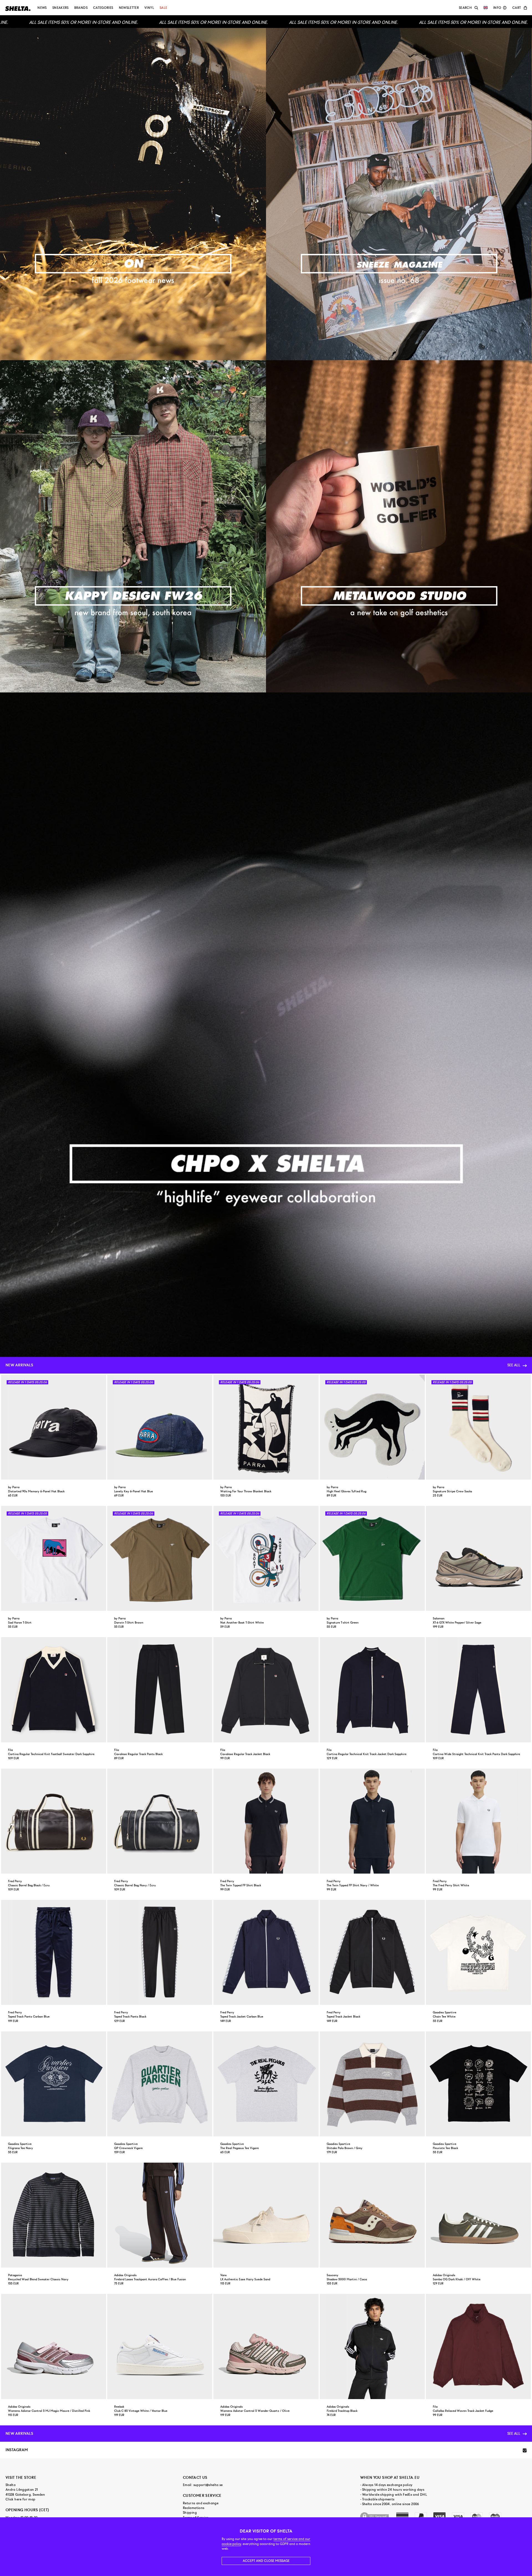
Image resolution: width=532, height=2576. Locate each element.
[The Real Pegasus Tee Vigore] (266, 2084)
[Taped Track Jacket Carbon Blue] (266, 1952)
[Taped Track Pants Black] (160, 1952)
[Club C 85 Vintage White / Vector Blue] (160, 2346)
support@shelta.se (208, 2485)
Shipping (190, 2513)
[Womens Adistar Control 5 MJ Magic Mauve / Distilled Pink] (54, 2346)
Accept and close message (266, 2561)
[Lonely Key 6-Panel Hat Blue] (160, 1427)
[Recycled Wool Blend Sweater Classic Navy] (54, 2215)
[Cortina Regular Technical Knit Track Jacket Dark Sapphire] (372, 1690)
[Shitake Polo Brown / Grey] (372, 2084)
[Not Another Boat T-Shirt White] (266, 1558)
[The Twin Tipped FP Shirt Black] (266, 1821)
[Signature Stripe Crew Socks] (478, 1427)
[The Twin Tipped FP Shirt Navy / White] (372, 1821)
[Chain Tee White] (478, 1952)
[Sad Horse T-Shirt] (54, 1558)
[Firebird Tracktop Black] (372, 2346)
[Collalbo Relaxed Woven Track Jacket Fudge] (478, 2346)
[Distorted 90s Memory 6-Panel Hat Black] (54, 1427)
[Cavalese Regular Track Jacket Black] (266, 1690)
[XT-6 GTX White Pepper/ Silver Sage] (478, 1558)
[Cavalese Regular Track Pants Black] (160, 1690)
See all (514, 1365)
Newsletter (129, 8)
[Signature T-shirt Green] (372, 1558)
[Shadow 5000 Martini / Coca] (372, 2215)
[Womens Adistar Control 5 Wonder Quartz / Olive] (266, 2346)
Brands (81, 8)
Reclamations (194, 2508)
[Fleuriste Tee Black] (478, 2084)
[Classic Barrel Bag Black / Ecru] (54, 1821)
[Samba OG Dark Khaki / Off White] (478, 2215)
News (42, 8)
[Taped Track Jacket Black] (372, 1952)
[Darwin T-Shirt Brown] (160, 1558)
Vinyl (149, 8)
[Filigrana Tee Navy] (54, 2084)
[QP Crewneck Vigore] (160, 2084)
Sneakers (61, 8)
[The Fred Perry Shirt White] (478, 1821)
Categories (103, 8)
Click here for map (20, 2499)
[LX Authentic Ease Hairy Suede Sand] (266, 2215)
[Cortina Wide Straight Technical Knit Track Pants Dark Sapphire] (478, 1690)
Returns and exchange (201, 2503)
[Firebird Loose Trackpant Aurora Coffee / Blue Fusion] (160, 2215)
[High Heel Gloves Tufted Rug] (372, 1427)
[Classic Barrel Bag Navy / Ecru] (160, 1821)
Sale (163, 8)
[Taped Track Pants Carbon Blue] (54, 1952)
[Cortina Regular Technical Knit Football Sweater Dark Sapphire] (54, 1690)
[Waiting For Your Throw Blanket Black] (266, 1427)
